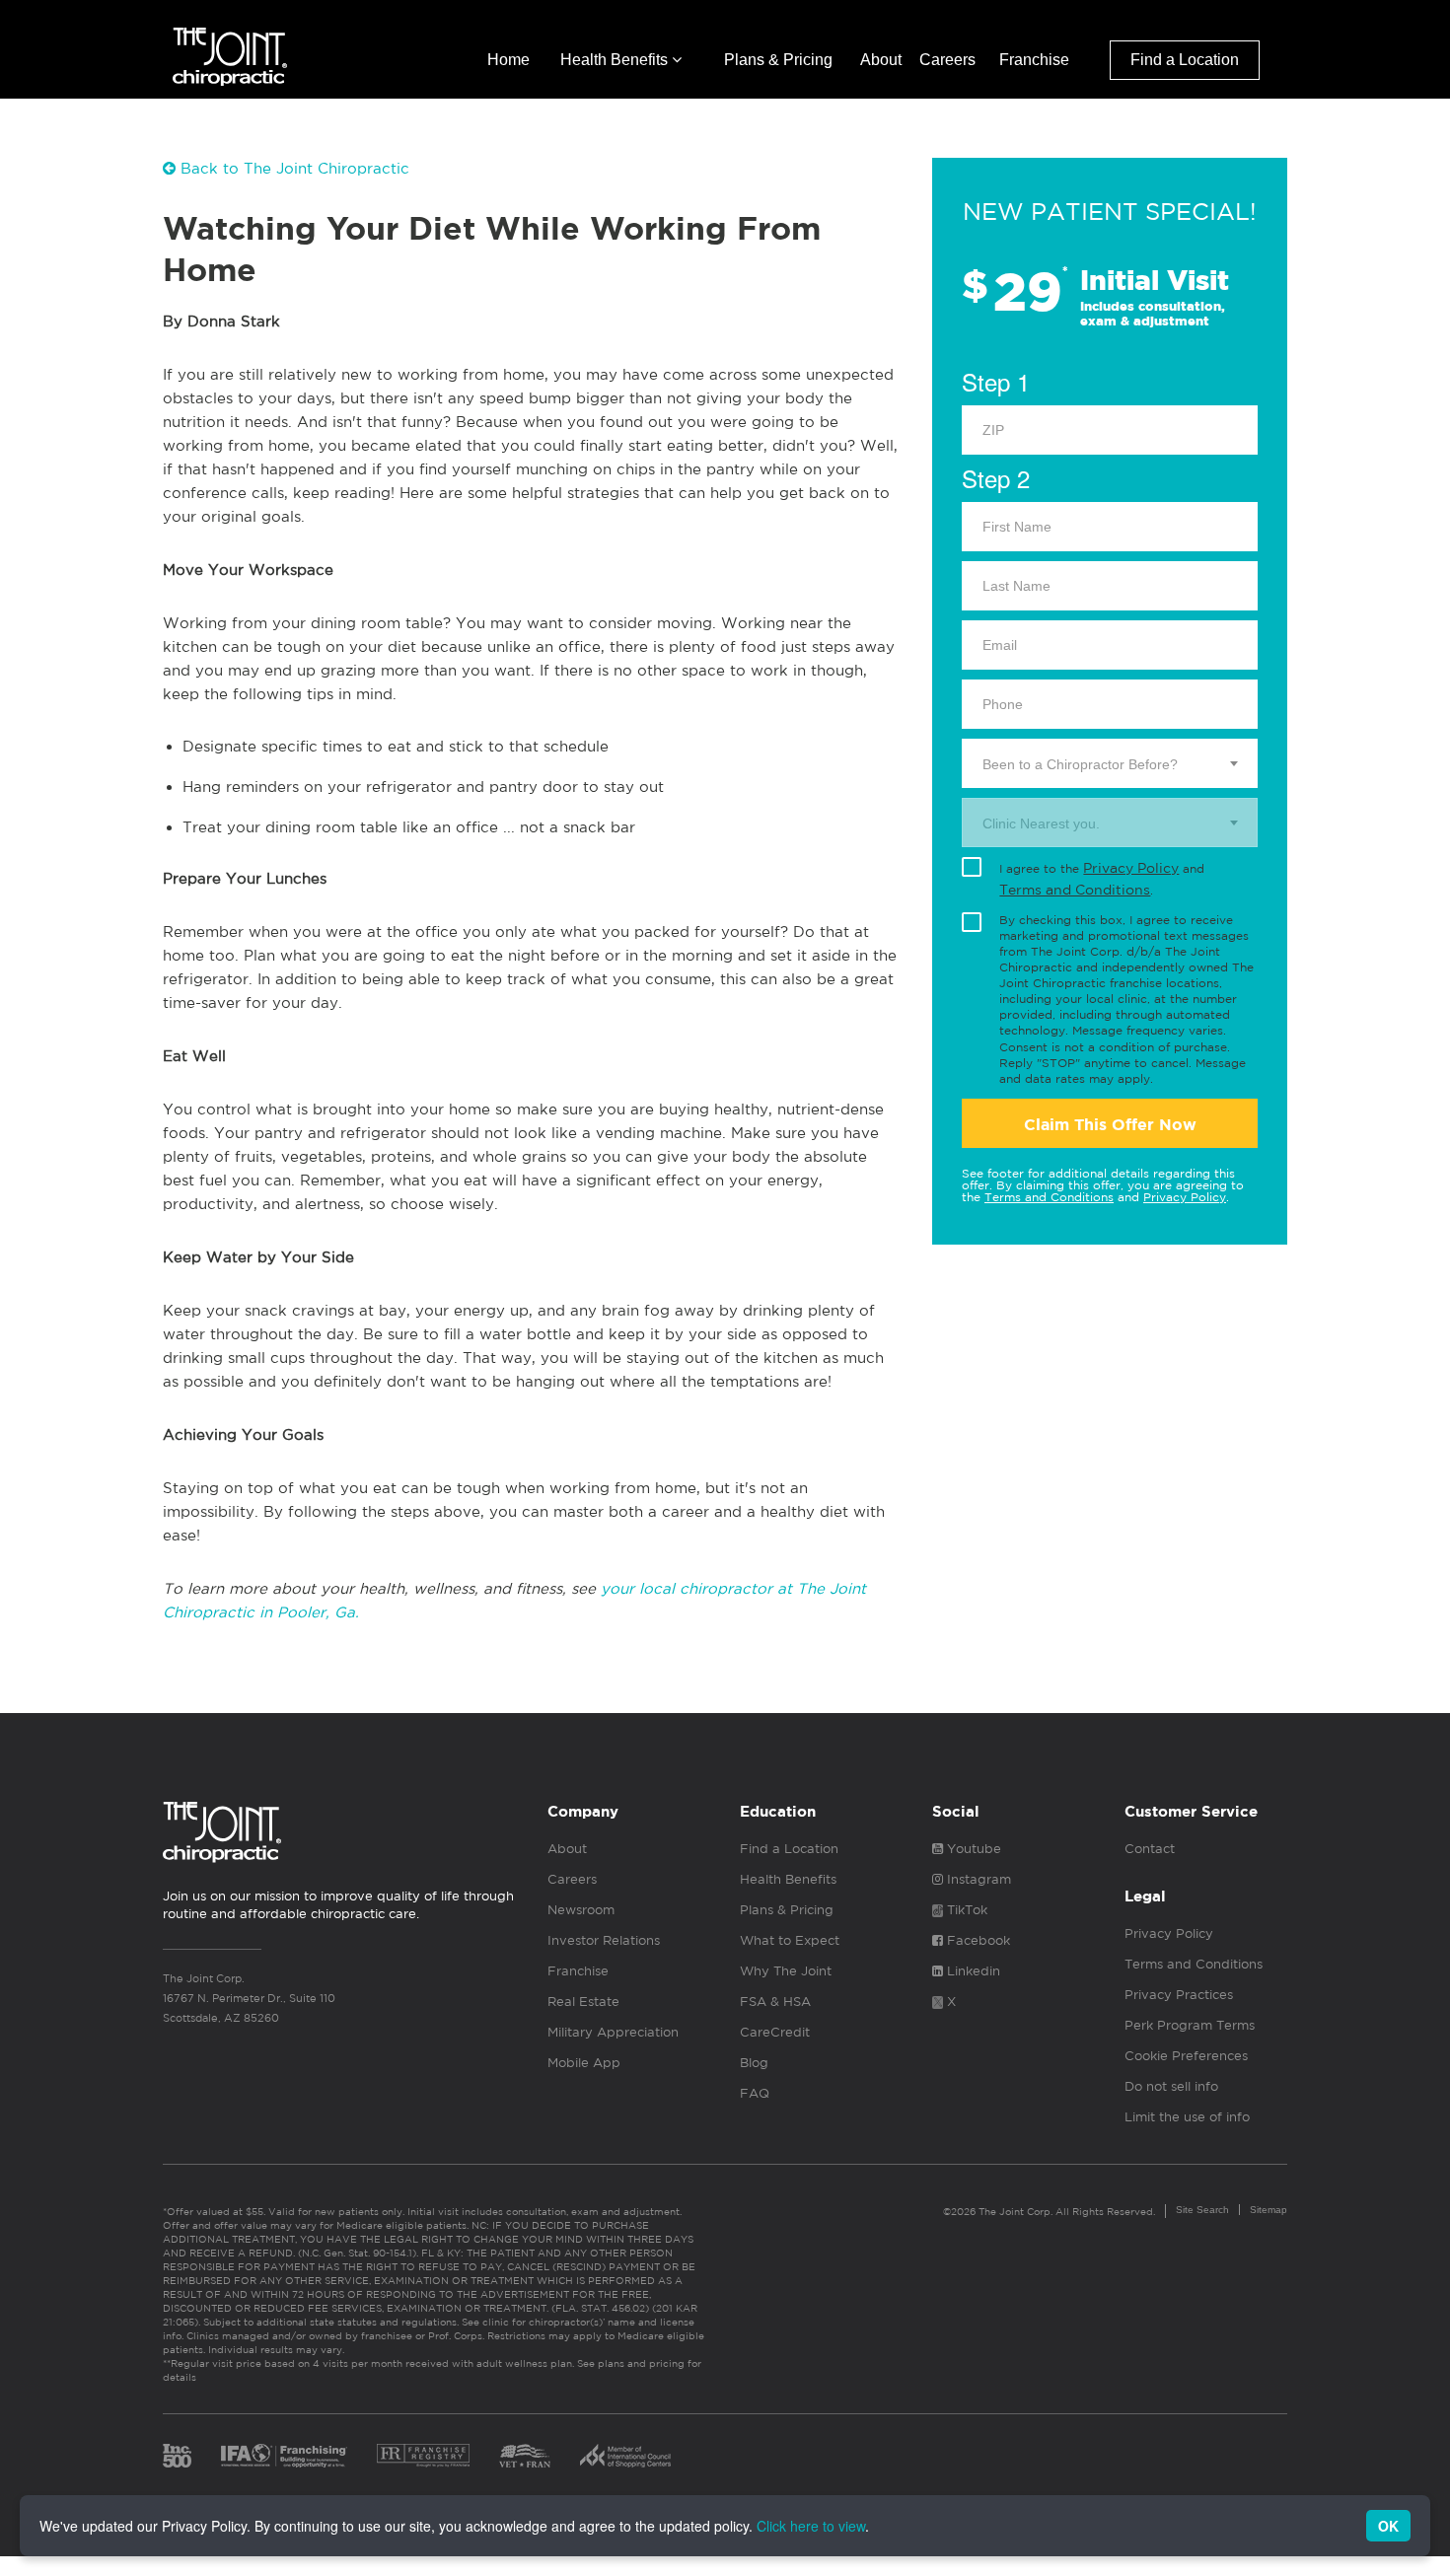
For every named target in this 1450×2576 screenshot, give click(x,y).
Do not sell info (1171, 2086)
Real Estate (583, 2002)
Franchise (1034, 60)
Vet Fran (525, 2456)
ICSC (625, 2456)
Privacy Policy (1131, 868)
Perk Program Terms (1190, 2025)
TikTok (965, 1910)
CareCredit (775, 2032)
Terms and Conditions (1075, 890)
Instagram (977, 1879)
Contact (1150, 1849)
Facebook (977, 1940)
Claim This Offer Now (1110, 1125)
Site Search (1202, 2210)
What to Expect (790, 1940)
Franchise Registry (423, 2456)
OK (1388, 2526)
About (881, 60)
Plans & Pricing (778, 60)
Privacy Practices (1179, 1995)
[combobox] (1110, 763)
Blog (754, 2063)
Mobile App (584, 2063)
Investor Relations (604, 1940)
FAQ (755, 2093)
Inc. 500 (177, 2456)
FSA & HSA (775, 2002)
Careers (947, 60)
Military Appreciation (613, 2032)
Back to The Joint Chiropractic (292, 168)
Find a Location (1185, 60)
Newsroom (581, 1910)
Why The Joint (786, 1971)
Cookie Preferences (1186, 2056)
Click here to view (811, 2526)
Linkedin (972, 1971)
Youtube (972, 1849)
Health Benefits (616, 60)
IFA (284, 2456)
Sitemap (1269, 2210)
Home (508, 60)
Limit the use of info (1187, 2117)
